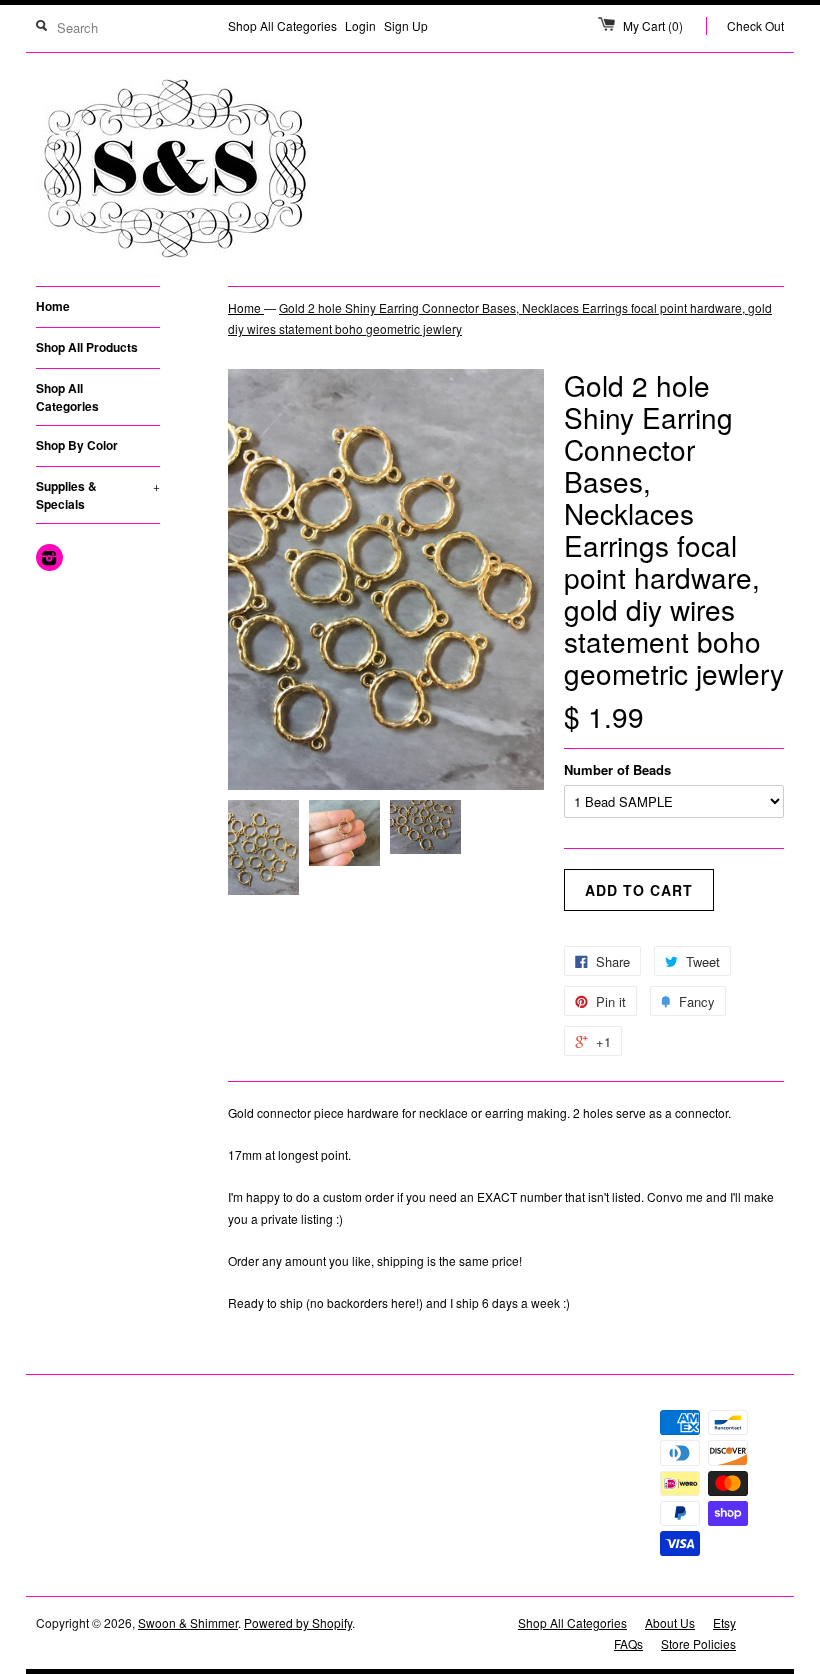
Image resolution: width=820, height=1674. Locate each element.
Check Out (755, 25)
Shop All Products (87, 347)
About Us (670, 1622)
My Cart (653, 25)
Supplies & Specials (98, 495)
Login (360, 25)
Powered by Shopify (298, 1622)
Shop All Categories (282, 25)
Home (53, 306)
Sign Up (406, 25)
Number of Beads (617, 769)
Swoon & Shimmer (188, 1622)
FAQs (628, 1643)
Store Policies (698, 1643)
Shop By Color (77, 445)
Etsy (724, 1622)
